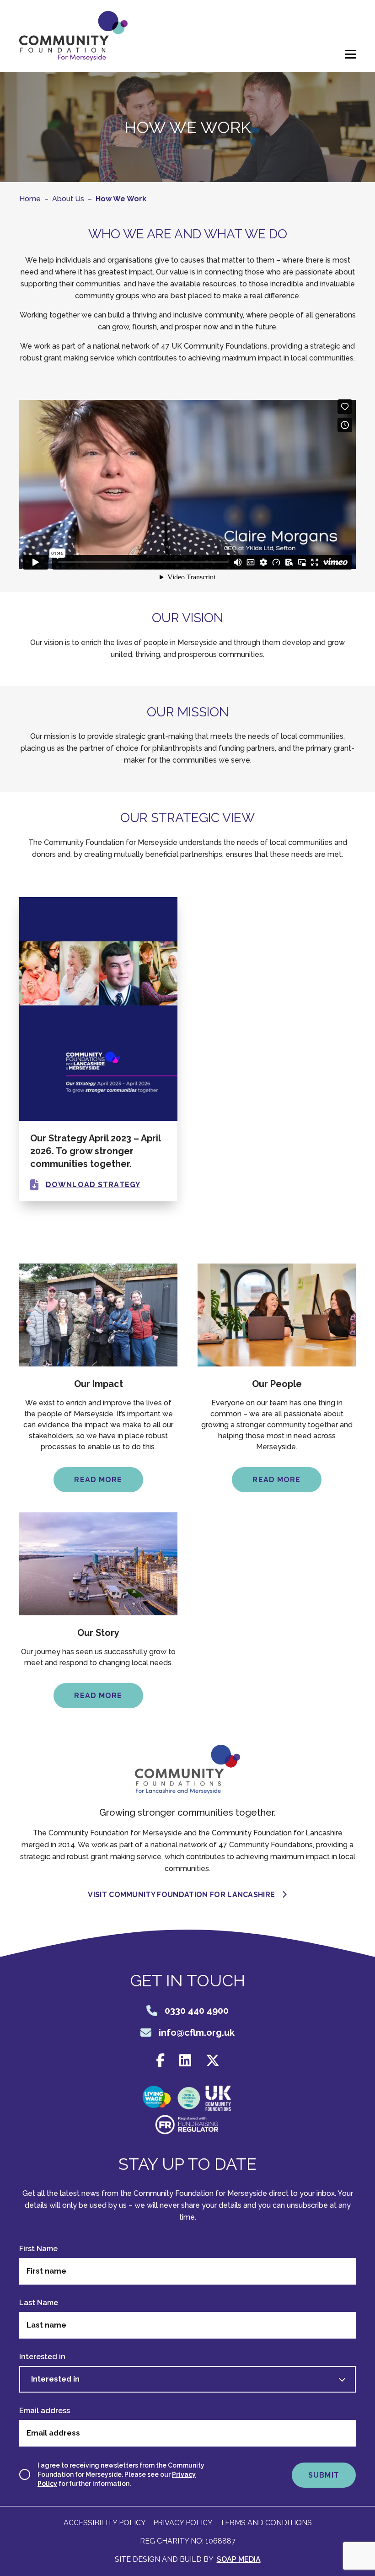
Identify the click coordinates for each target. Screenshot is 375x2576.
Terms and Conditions (266, 2523)
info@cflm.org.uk (197, 2033)
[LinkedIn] (185, 2061)
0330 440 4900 (197, 2011)
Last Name (39, 2303)
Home (30, 199)
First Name (38, 2249)
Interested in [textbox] (55, 2379)
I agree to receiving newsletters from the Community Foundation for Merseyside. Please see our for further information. (121, 2474)
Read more (98, 1480)
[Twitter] (213, 2061)
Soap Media (239, 2559)
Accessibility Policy (105, 2523)
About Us (68, 199)
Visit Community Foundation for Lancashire (181, 1895)
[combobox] (187, 2379)
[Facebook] (160, 2061)
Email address (45, 2411)
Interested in (42, 2357)
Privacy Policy (183, 2523)
